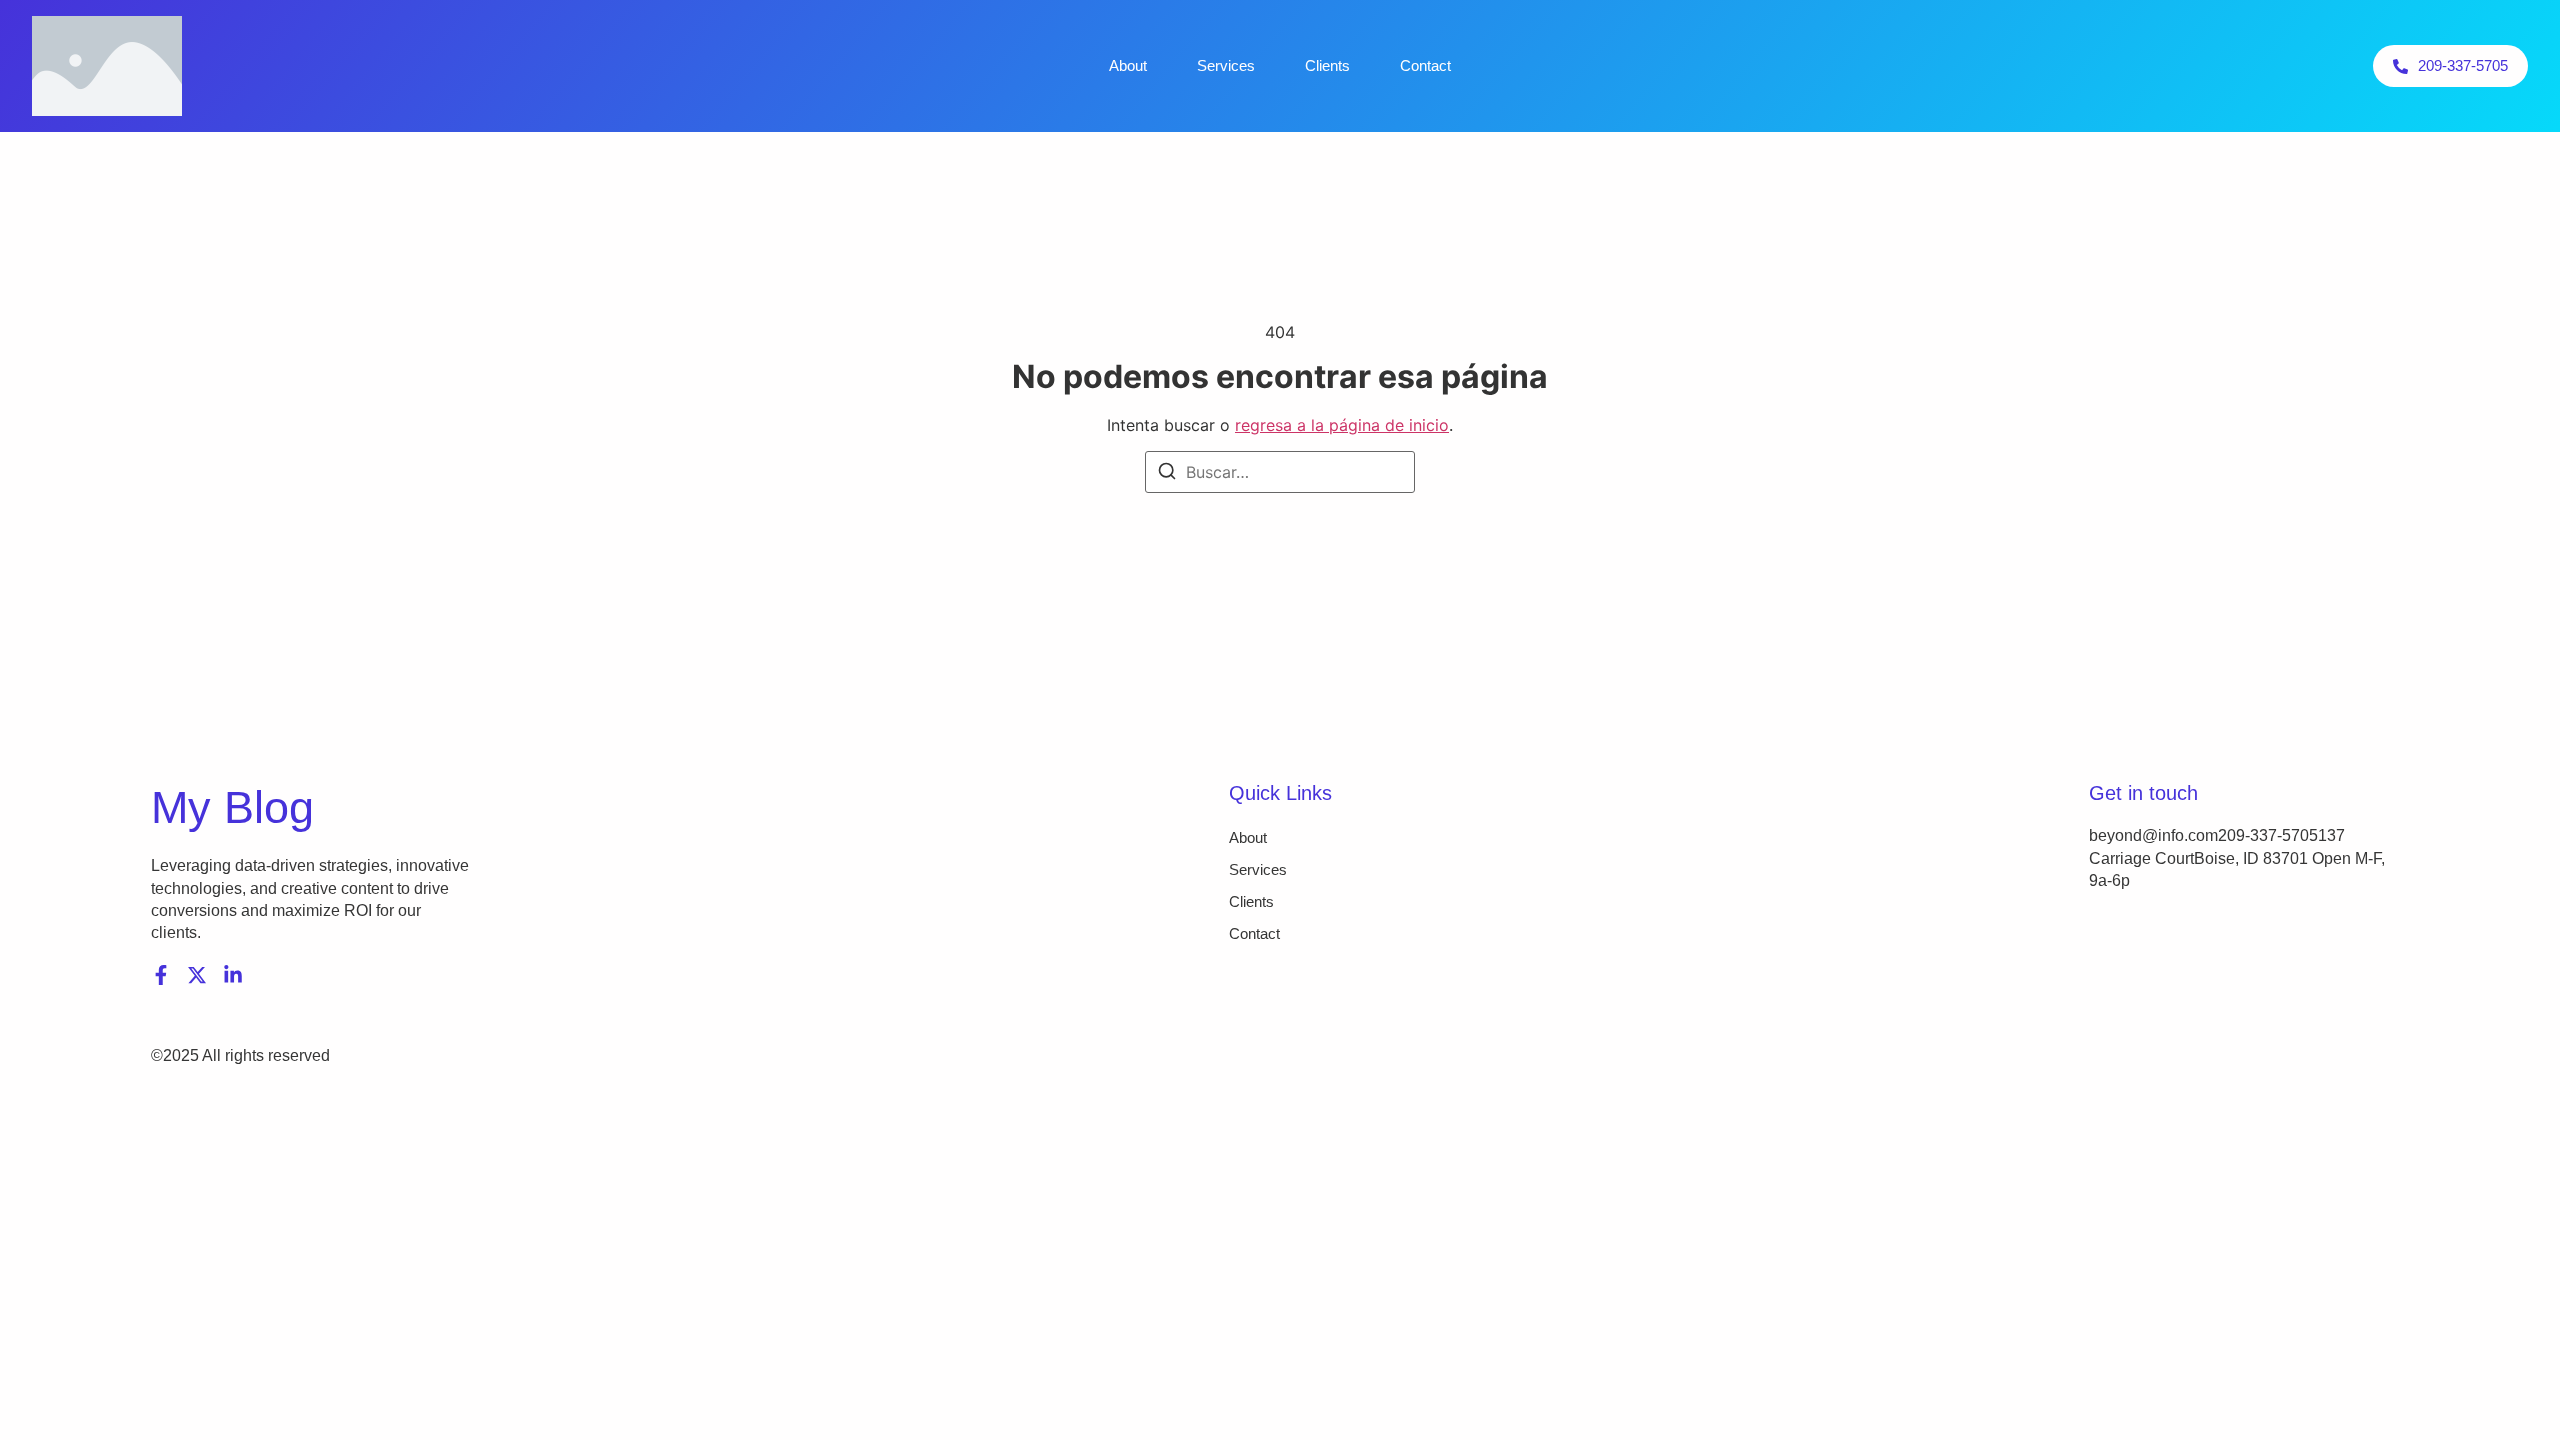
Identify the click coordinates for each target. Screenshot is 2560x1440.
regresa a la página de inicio (1342, 425)
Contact (1425, 65)
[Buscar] (1167, 474)
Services (1226, 65)
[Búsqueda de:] (1280, 472)
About (1128, 65)
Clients (1327, 65)
